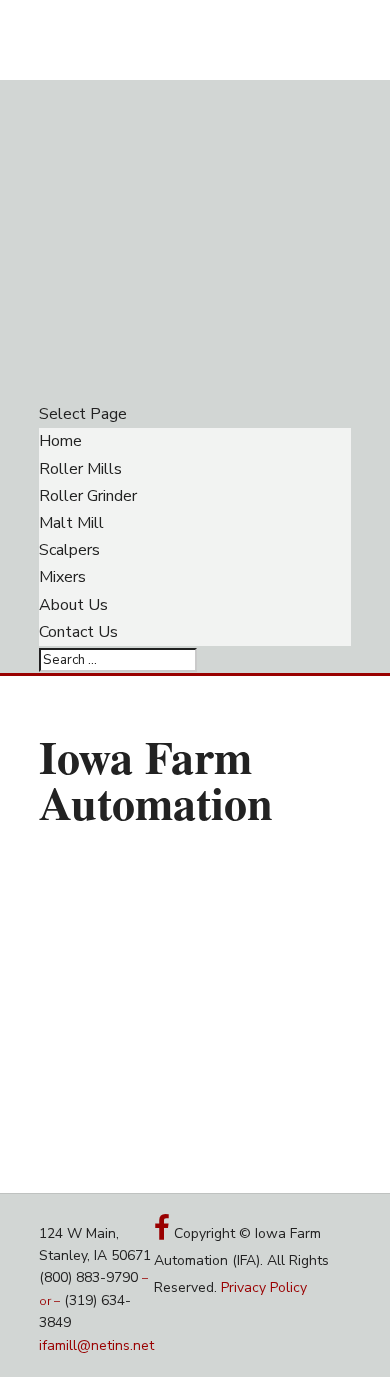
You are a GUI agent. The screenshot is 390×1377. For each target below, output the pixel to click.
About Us (73, 605)
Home (60, 441)
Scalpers (69, 550)
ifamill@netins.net (96, 1345)
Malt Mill (71, 523)
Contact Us (78, 632)
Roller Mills (80, 469)
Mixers (62, 577)
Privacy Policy (264, 1287)
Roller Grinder (88, 496)
